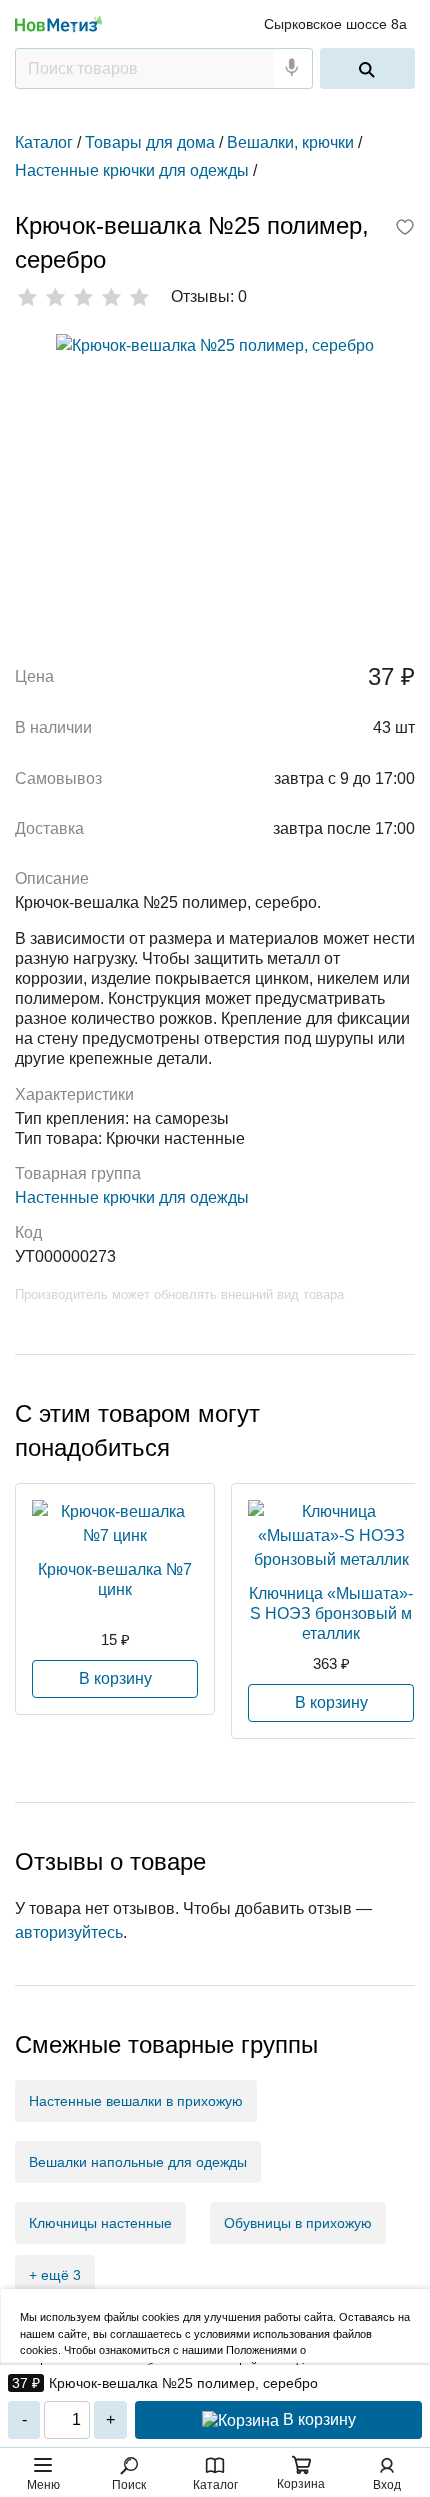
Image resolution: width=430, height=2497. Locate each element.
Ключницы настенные (100, 2223)
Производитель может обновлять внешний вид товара (179, 1294)
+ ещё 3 (55, 2275)
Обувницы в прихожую (298, 2223)
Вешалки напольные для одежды (138, 2162)
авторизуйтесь (69, 1932)
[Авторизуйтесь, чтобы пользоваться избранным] (405, 229)
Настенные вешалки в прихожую (136, 2101)
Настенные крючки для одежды (132, 1197)
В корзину (317, 2419)
